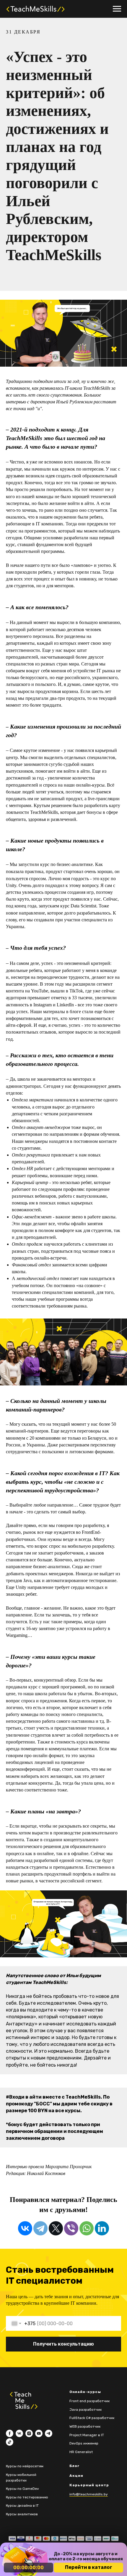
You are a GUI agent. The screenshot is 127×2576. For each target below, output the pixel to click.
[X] (56, 2228)
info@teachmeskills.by (89, 2494)
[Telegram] (40, 2228)
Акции (76, 2476)
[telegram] (49, 2433)
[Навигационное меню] (117, 9)
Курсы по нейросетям (25, 2466)
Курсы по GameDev (22, 2489)
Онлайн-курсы (85, 2392)
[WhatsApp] (87, 2228)
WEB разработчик (85, 2426)
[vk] (19, 2433)
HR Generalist (81, 2452)
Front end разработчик (89, 2401)
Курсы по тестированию (27, 2497)
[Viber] (71, 2228)
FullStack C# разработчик (92, 2418)
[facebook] (10, 2433)
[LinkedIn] (102, 2228)
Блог (74, 2466)
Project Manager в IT (87, 2435)
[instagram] (29, 2433)
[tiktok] (10, 2442)
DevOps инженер (84, 2443)
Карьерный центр (89, 2485)
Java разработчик (86, 2410)
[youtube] (39, 2433)
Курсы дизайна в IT (22, 2506)
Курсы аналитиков (22, 2514)
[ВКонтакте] (25, 2228)
